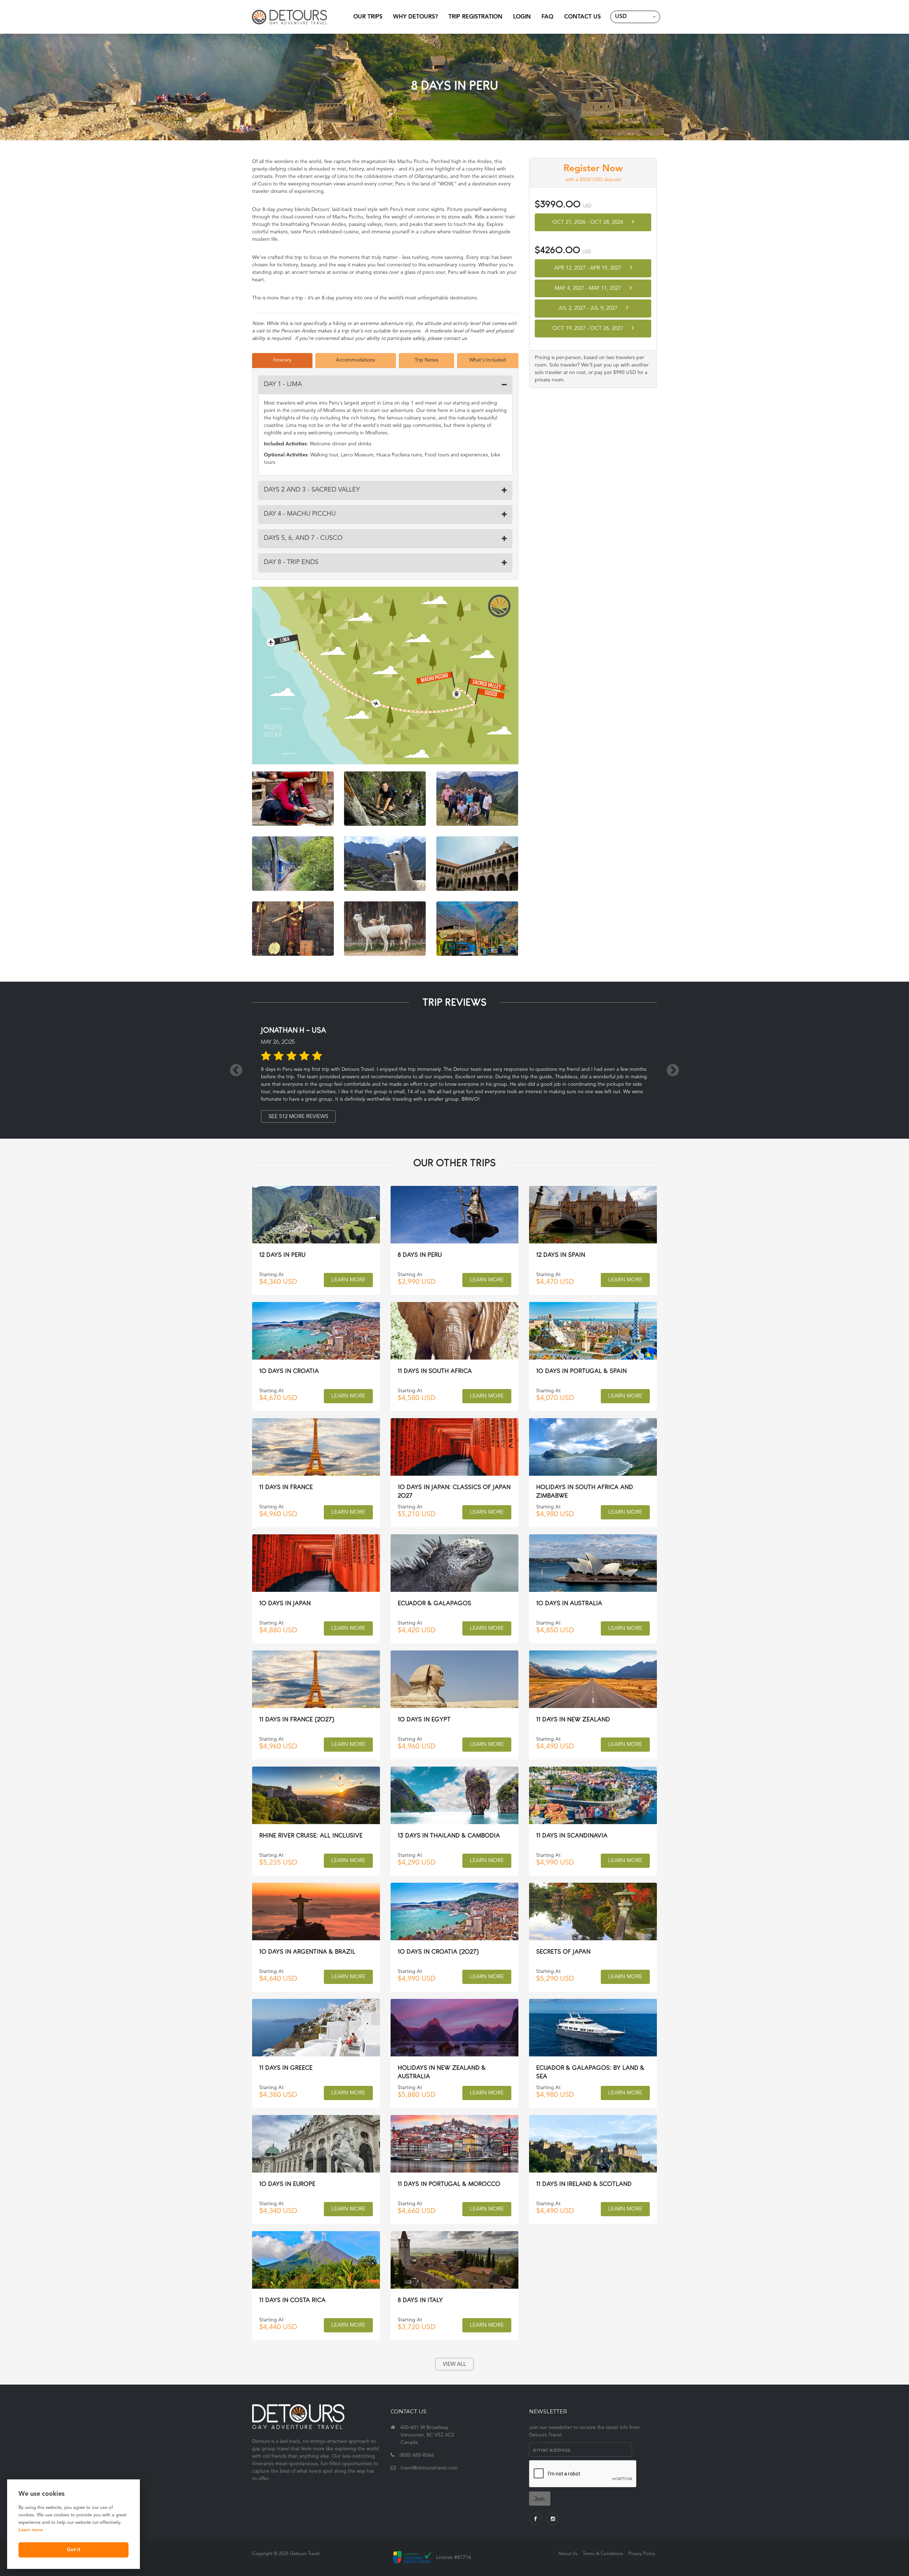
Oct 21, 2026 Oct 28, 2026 (589, 223)
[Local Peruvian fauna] (385, 929)
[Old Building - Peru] (477, 864)
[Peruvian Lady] (293, 799)
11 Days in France (286, 1487)
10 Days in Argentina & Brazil (307, 1951)
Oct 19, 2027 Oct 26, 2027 (589, 329)
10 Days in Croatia (289, 1371)
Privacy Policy (642, 2554)
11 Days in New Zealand (573, 1719)
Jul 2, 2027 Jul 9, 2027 (589, 308)
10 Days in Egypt (424, 1719)
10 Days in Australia (569, 1603)
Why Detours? (415, 17)
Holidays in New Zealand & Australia (442, 2072)
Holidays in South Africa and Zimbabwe (585, 1491)
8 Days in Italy (420, 2300)
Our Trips (368, 17)
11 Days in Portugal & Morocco (449, 2184)
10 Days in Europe (287, 2184)
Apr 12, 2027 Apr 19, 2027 (589, 268)
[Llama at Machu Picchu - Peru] (385, 864)
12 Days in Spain (561, 1255)
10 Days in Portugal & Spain (581, 1371)
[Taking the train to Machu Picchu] (293, 864)
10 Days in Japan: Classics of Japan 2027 (454, 1491)
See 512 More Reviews (298, 1117)
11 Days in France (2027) (297, 1719)
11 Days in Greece (286, 2068)
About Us (568, 2554)
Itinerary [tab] (282, 360)
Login (522, 17)
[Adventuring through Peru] (385, 799)
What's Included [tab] (488, 360)
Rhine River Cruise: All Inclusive (311, 1835)
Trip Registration (475, 17)
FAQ (548, 17)
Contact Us (583, 17)
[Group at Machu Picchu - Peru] (477, 799)
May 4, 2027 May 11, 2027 (589, 289)
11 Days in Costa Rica (292, 2300)
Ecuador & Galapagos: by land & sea (590, 2072)
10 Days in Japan (285, 1603)
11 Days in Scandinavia (572, 1835)
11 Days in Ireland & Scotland (584, 2184)
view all (454, 2365)
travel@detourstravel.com (429, 2468)
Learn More (348, 1280)
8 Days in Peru (420, 1255)
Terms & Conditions (603, 2554)
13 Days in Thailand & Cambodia (449, 1835)
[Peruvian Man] (293, 929)
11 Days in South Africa (435, 1371)
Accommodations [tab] (355, 360)
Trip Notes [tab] (426, 360)
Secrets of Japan (563, 1951)
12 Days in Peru (282, 1255)
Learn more (31, 2530)
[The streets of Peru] (477, 929)
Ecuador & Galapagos (434, 1603)
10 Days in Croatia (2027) (438, 1951)
